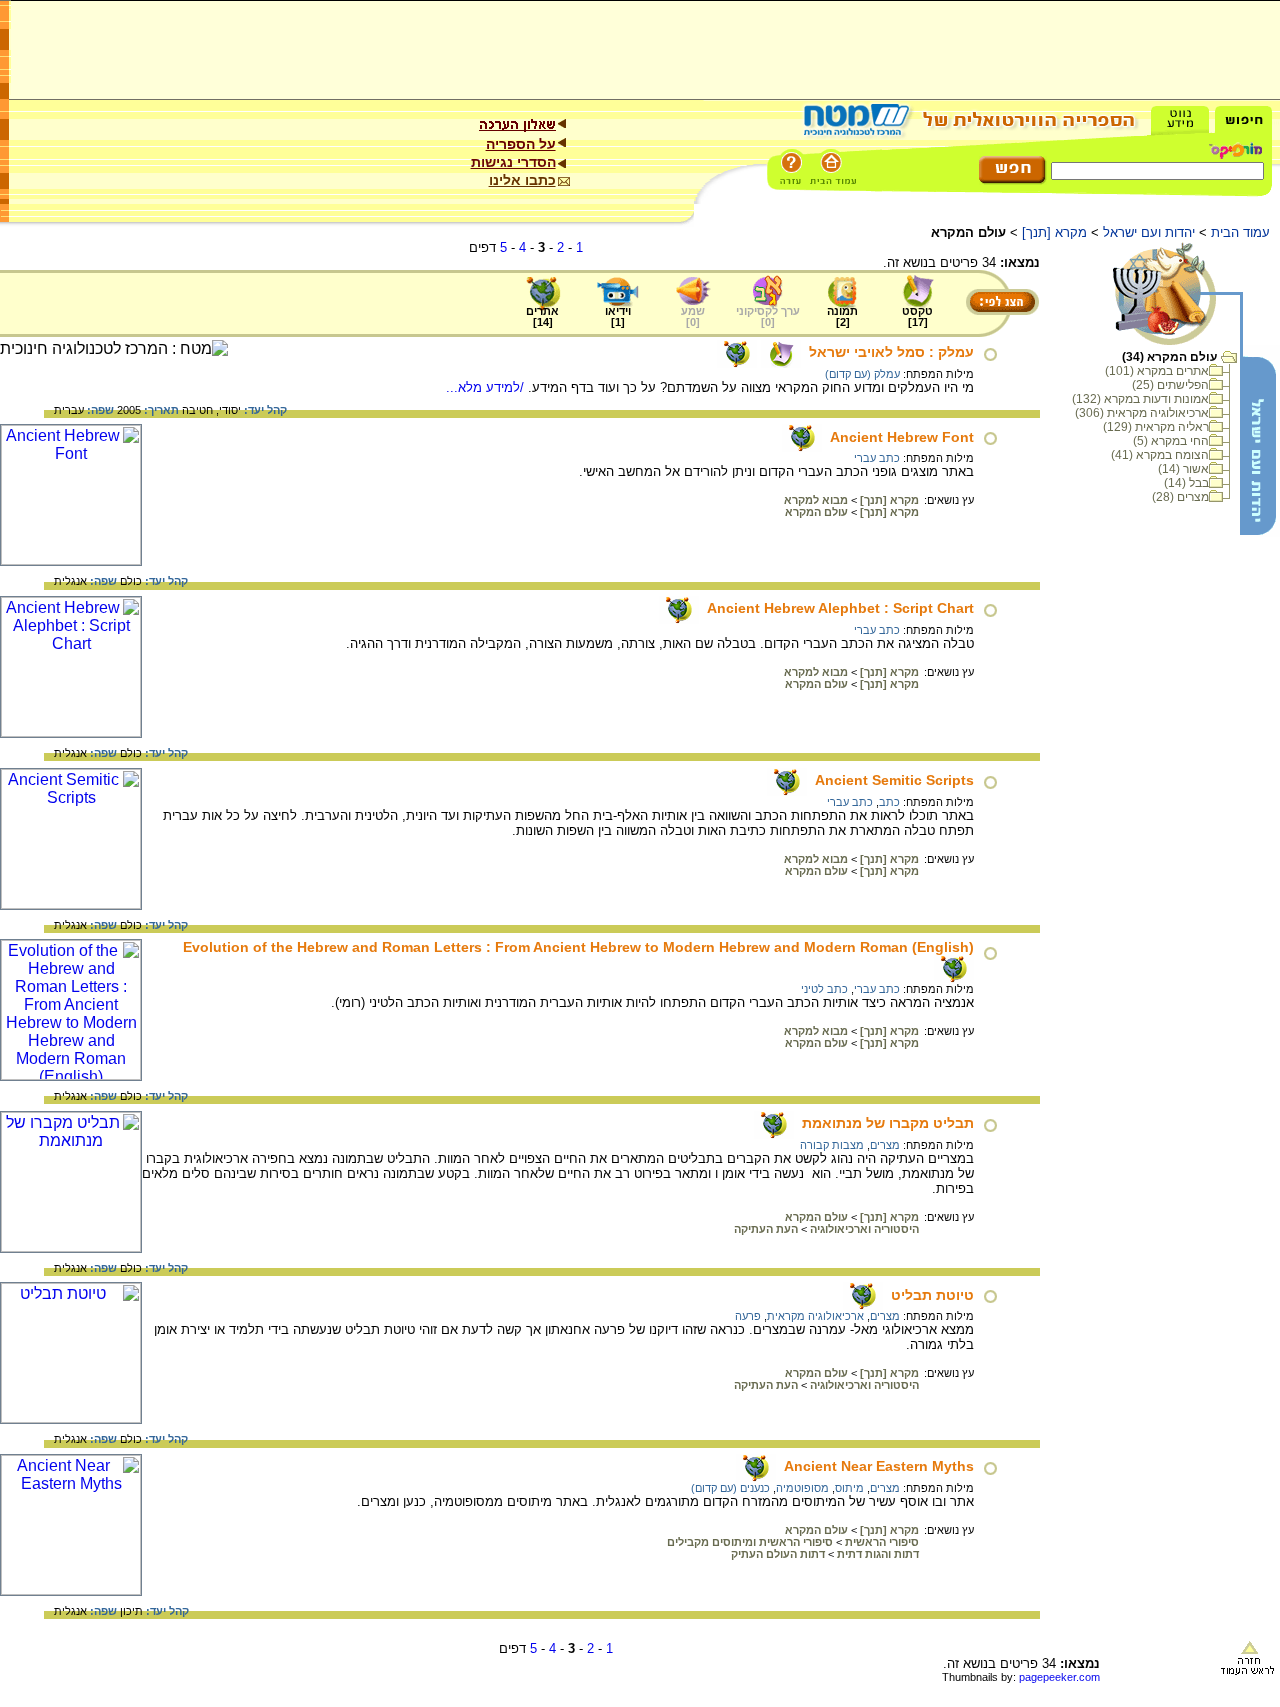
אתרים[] (542, 316)
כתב (889, 802)
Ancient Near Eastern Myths (879, 1466)
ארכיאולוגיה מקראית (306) (1142, 413)
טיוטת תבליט (932, 1295)
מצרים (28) (1180, 497)
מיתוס (849, 1488)
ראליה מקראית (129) (1156, 427)
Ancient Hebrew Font (902, 437)
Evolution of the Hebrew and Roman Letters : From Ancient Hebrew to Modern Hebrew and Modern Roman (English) (578, 947)
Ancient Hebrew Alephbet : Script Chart (840, 608)
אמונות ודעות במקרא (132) (1140, 399)
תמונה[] (842, 316)
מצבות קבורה (832, 1145)
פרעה (748, 1316)
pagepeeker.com (1059, 1677)
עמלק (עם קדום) (862, 374)
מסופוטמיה (802, 1488)
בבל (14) (1186, 483)
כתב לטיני (824, 989)
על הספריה (521, 144)
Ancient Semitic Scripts (894, 780)
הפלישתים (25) (1170, 385)
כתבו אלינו (522, 180)
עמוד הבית (1240, 232)
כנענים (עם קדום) (730, 1488)
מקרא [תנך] (1054, 232)
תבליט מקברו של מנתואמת (888, 1123)
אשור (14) (1183, 469)
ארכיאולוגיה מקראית (815, 1316)
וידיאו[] (618, 316)
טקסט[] (917, 316)
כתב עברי (877, 458)
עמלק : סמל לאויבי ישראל (891, 352)
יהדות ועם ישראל (1149, 232)
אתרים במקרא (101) (1157, 371)
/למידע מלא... (487, 387)
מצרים (885, 1145)
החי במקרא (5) (1171, 441)
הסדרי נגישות (513, 162)
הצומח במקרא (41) (1160, 455)
